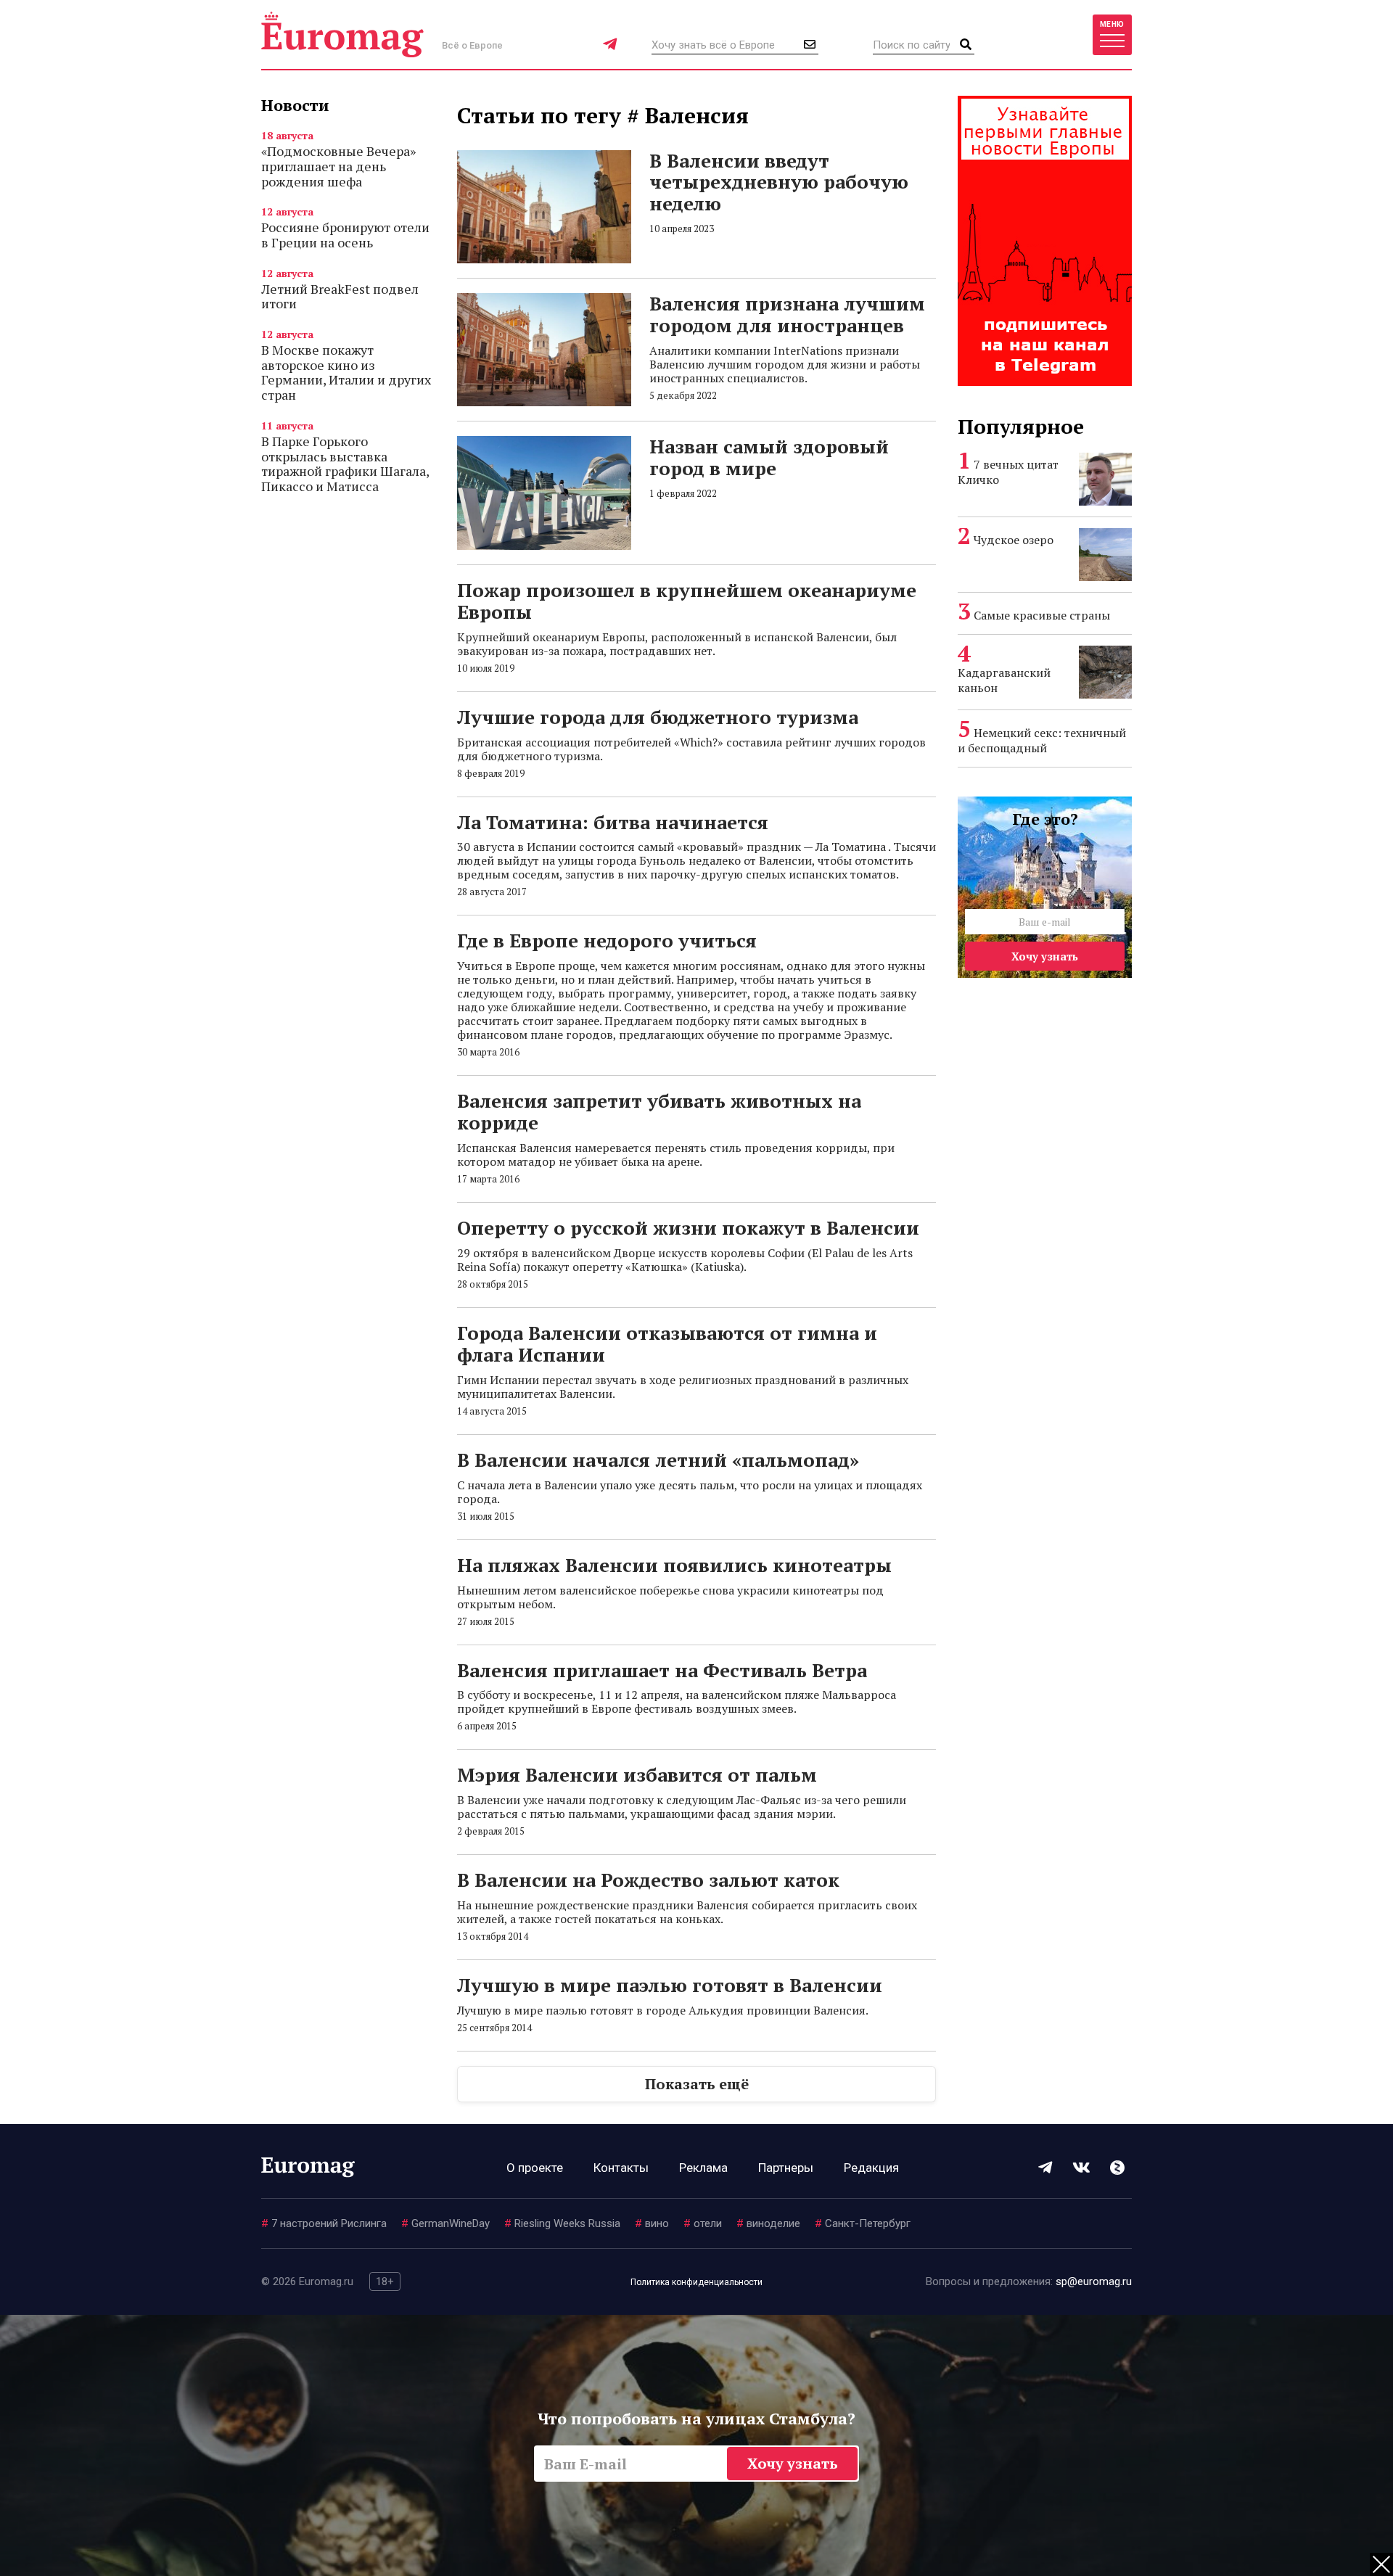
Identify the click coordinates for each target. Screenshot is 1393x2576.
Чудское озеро (1014, 540)
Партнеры (786, 2168)
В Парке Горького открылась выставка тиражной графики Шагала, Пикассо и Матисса (345, 464)
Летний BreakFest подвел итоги (340, 296)
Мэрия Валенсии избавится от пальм (637, 1774)
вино (652, 2223)
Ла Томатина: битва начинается (613, 822)
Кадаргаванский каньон (1004, 680)
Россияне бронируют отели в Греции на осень (345, 235)
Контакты (621, 2168)
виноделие (768, 2223)
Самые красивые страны (1042, 615)
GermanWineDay (445, 2223)
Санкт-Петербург (863, 2223)
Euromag (342, 34)
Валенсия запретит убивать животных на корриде (659, 1111)
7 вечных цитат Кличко (1008, 472)
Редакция (871, 2168)
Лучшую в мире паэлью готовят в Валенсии (670, 1985)
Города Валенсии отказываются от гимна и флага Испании (667, 1343)
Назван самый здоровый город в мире (769, 457)
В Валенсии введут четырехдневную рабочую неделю (779, 182)
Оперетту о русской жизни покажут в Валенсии (688, 1227)
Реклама (703, 2168)
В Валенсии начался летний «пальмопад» (658, 1460)
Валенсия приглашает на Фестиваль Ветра (662, 1670)
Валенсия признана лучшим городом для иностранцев (787, 314)
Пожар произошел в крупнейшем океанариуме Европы (687, 601)
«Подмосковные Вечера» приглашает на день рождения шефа (338, 166)
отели (703, 2223)
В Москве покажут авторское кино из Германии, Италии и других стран (346, 372)
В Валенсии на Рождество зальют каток (648, 1880)
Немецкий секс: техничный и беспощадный (1042, 740)
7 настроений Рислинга (324, 2223)
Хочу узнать (1045, 956)
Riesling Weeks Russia (562, 2223)
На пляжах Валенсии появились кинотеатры (674, 1565)
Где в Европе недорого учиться (607, 940)
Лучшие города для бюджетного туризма (658, 717)
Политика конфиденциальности (696, 2282)
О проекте (535, 2168)
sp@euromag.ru (1094, 2281)
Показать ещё (697, 2084)
